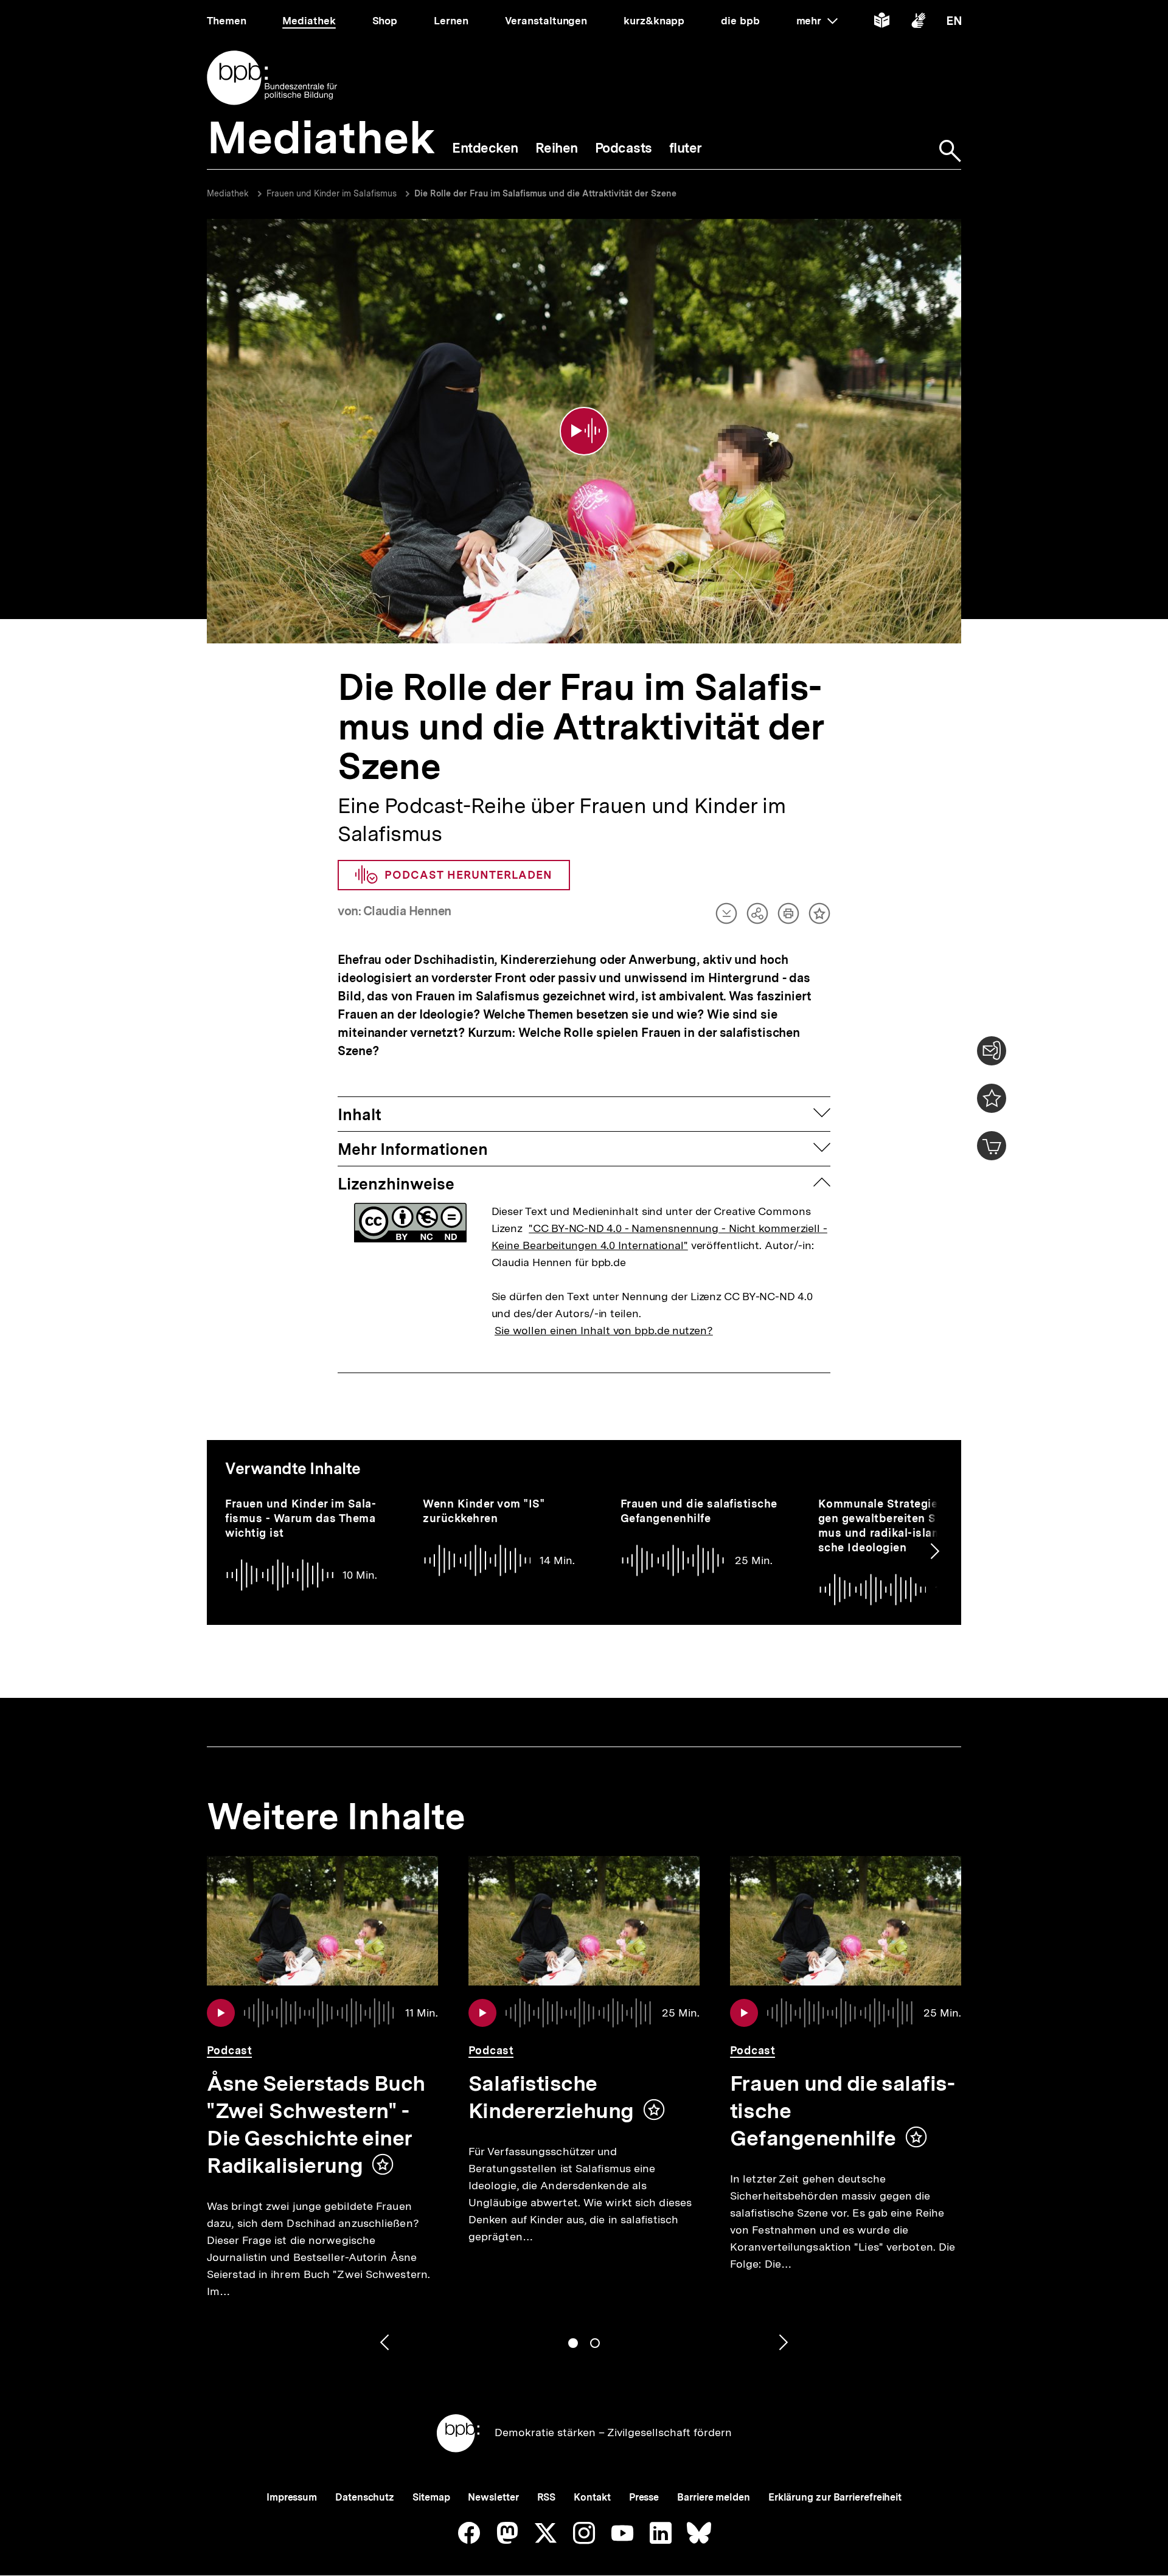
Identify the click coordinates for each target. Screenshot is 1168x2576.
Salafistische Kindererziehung (551, 2097)
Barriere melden (714, 2497)
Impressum (292, 2497)
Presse (644, 2497)
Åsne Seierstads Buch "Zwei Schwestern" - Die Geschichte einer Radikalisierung (316, 2124)
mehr (817, 21)
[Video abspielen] (584, 431)
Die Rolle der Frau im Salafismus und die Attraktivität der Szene (545, 193)
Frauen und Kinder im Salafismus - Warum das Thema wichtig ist (301, 1518)
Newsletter (493, 2497)
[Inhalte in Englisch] (954, 23)
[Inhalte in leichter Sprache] (882, 23)
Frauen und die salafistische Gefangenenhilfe (699, 1511)
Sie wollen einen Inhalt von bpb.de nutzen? (604, 1330)
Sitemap (431, 2497)
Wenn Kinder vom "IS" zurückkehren (484, 1511)
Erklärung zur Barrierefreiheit (835, 2497)
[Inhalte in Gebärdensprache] (918, 23)
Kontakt (592, 2497)
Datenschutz (365, 2497)
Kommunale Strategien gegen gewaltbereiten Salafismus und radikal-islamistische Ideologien (894, 1525)
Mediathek (228, 193)
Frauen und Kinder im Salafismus (332, 193)
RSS (547, 2497)
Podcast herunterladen (468, 875)
